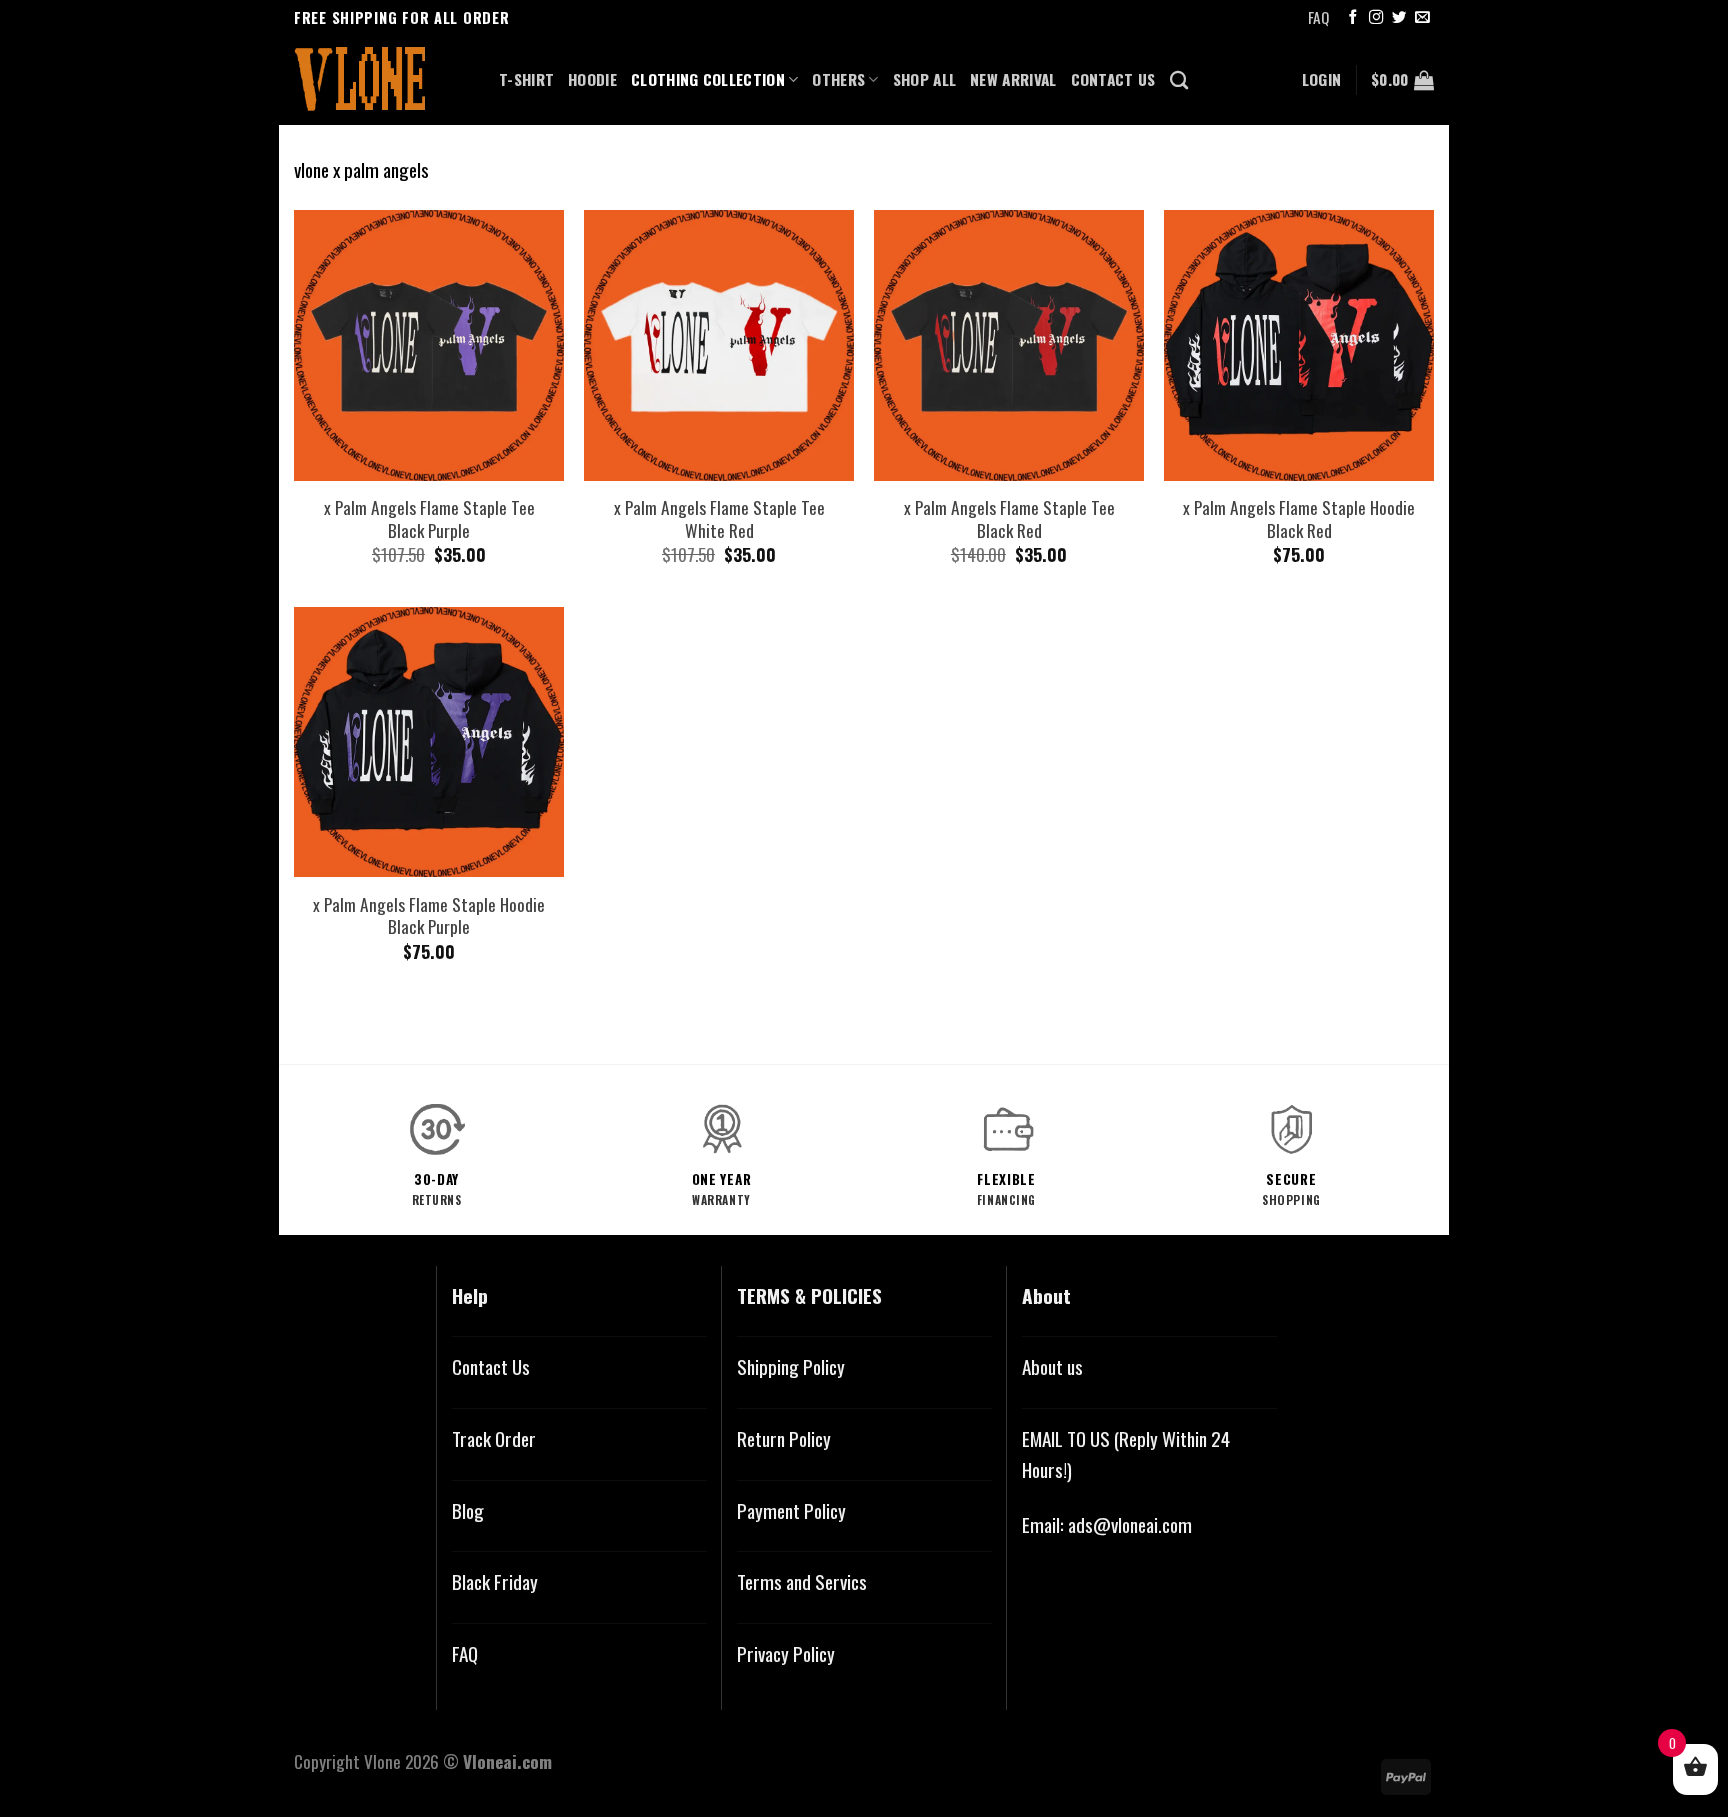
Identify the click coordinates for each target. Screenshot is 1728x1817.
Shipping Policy (791, 1366)
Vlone (382, 1761)
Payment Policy (791, 1510)
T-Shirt (526, 79)
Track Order (494, 1438)
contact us (1113, 79)
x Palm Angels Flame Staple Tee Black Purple (429, 518)
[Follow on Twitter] (1399, 18)
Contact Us (491, 1366)
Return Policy (784, 1438)
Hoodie (592, 79)
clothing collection (708, 79)
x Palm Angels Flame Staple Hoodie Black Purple (429, 915)
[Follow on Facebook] (1353, 18)
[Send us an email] (1422, 18)
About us (1052, 1366)
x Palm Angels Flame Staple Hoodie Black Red (1299, 518)
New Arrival (1013, 79)
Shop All (924, 79)
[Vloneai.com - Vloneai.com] (381, 80)
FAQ (1318, 17)
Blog (468, 1510)
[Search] (1179, 80)
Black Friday (495, 1581)
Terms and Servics (802, 1581)
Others (838, 79)
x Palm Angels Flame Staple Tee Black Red (1009, 518)
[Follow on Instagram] (1376, 18)
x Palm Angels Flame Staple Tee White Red (719, 518)
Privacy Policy (786, 1653)
